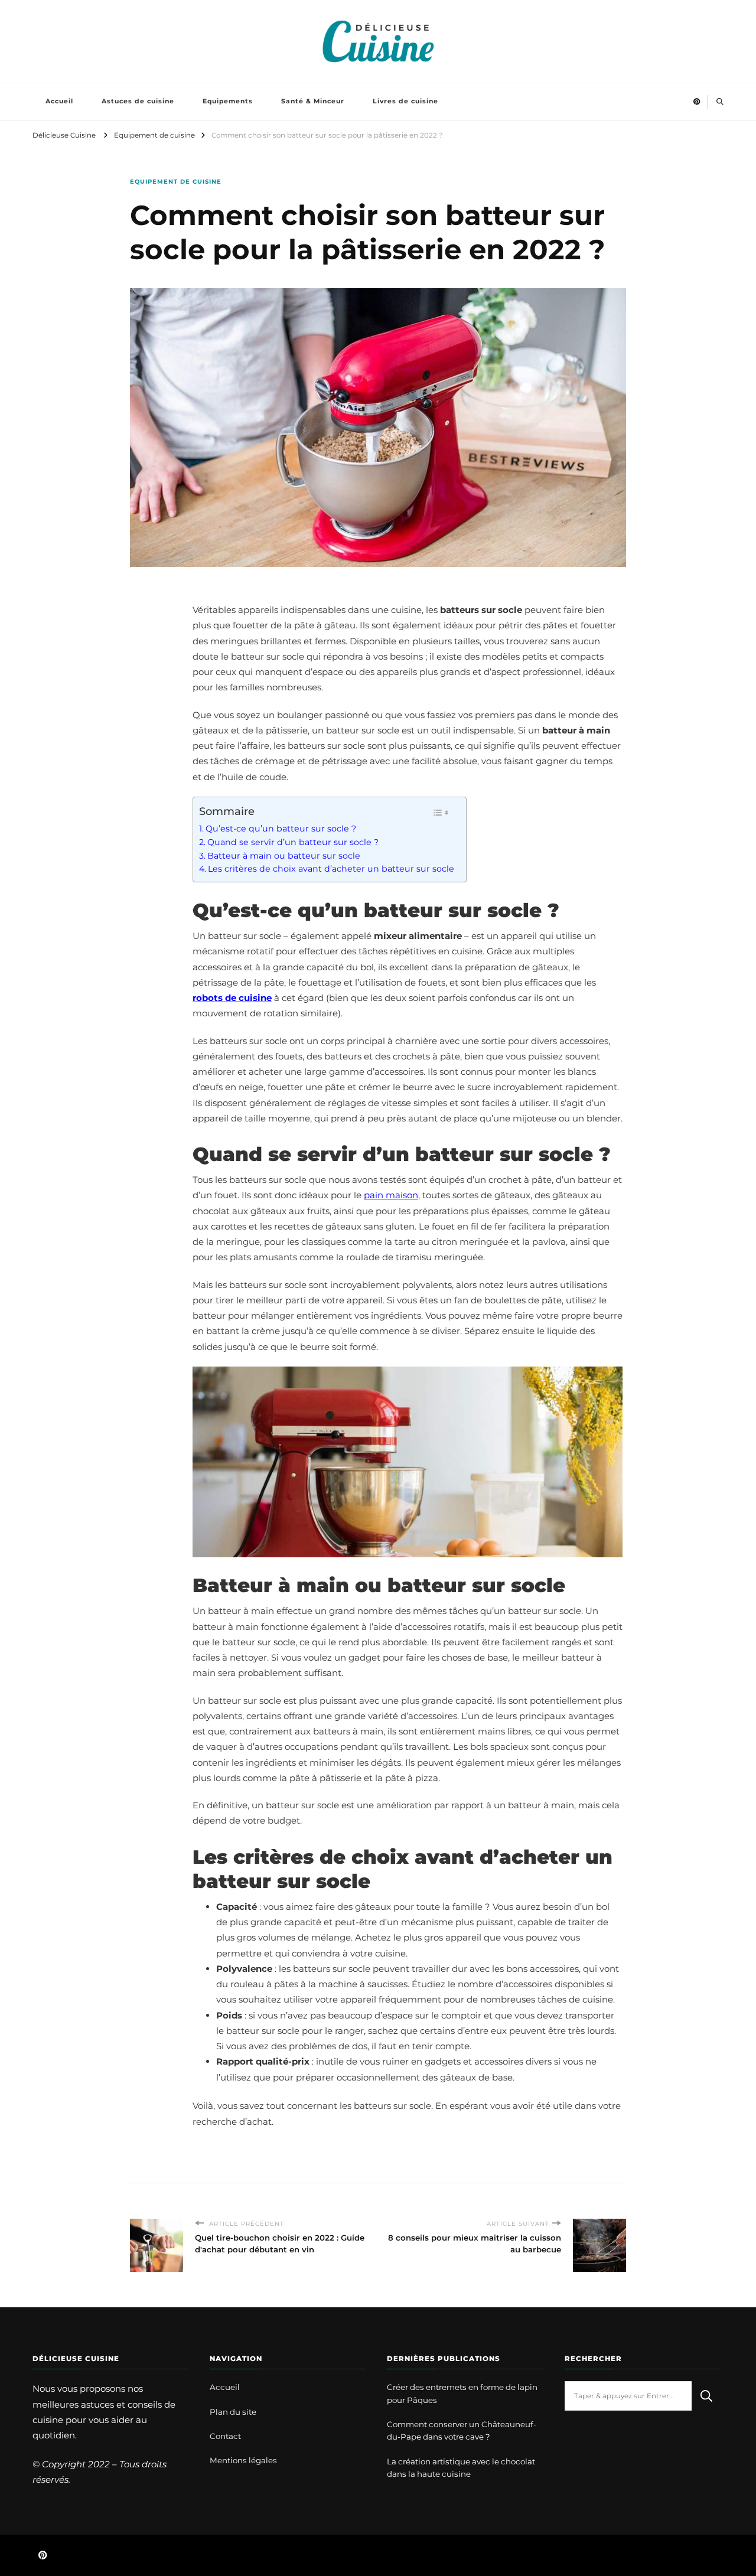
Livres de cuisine (405, 101)
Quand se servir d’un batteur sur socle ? (293, 842)
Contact (225, 2436)
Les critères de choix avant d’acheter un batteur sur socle (331, 869)
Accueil (59, 101)
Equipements (228, 101)
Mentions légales (243, 2460)
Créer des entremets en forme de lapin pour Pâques (462, 2393)
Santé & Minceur (313, 101)
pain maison (391, 1195)
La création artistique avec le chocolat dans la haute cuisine (461, 2468)
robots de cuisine (232, 998)
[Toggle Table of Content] (441, 813)
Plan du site (233, 2412)
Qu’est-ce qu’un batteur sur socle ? (281, 829)
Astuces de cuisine (138, 101)
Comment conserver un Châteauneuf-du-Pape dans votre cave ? (462, 2430)
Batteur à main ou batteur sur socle (284, 856)
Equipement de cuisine (176, 182)
